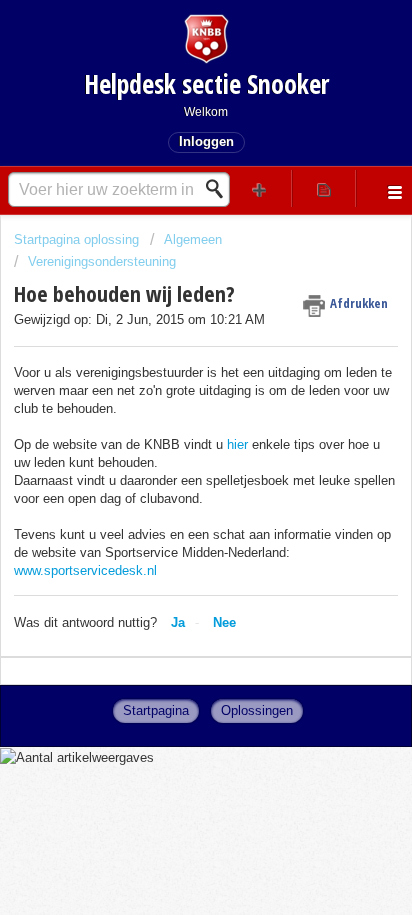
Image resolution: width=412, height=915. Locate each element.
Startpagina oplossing (78, 239)
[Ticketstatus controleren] (324, 188)
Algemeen (193, 239)
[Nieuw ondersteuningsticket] (260, 188)
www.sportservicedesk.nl (85, 570)
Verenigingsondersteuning (102, 261)
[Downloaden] (169, 441)
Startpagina (156, 710)
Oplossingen (257, 710)
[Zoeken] (220, 189)
